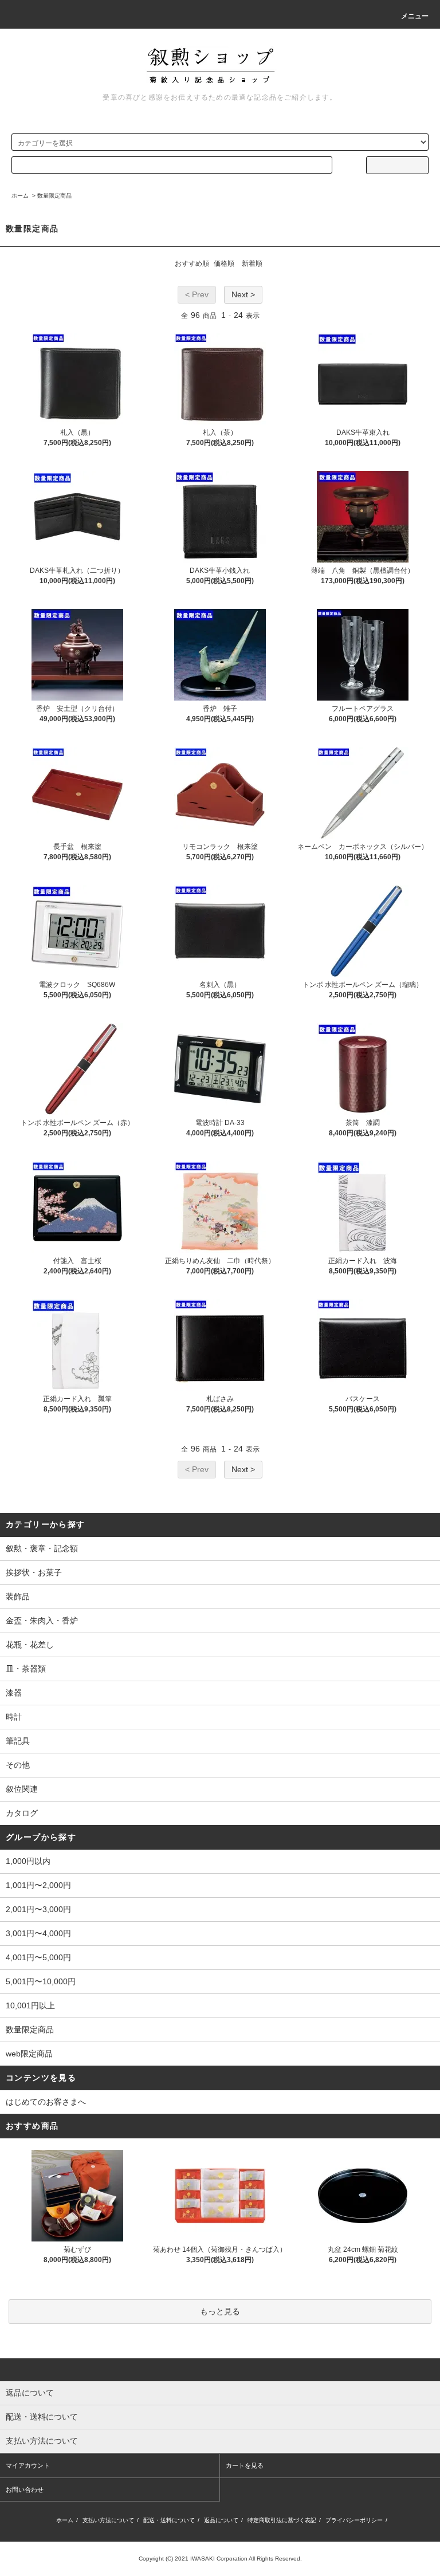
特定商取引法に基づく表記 (282, 2520)
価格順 (224, 264)
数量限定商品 (54, 196)
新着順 (252, 264)
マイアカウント (28, 2465)
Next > (243, 294)
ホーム (20, 196)
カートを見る (245, 2465)
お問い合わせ (25, 2490)
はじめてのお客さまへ (46, 2102)
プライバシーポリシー (354, 2520)
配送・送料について (169, 2520)
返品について (221, 2520)
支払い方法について (108, 2520)
